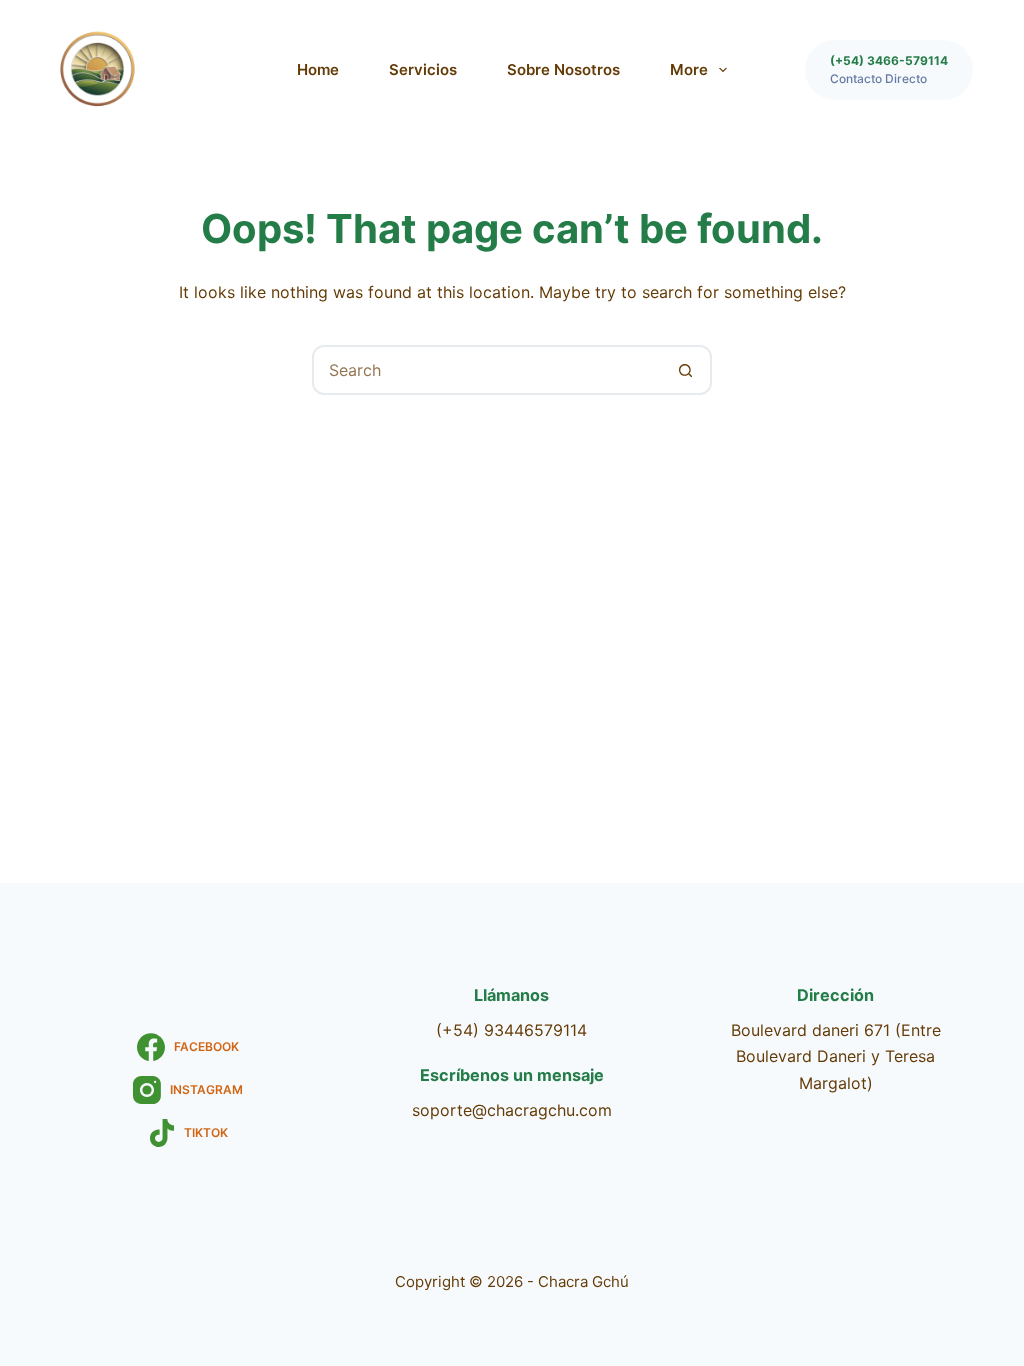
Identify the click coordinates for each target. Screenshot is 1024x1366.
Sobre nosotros (563, 69)
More (689, 69)
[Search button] (685, 370)
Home (318, 69)
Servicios (423, 69)
